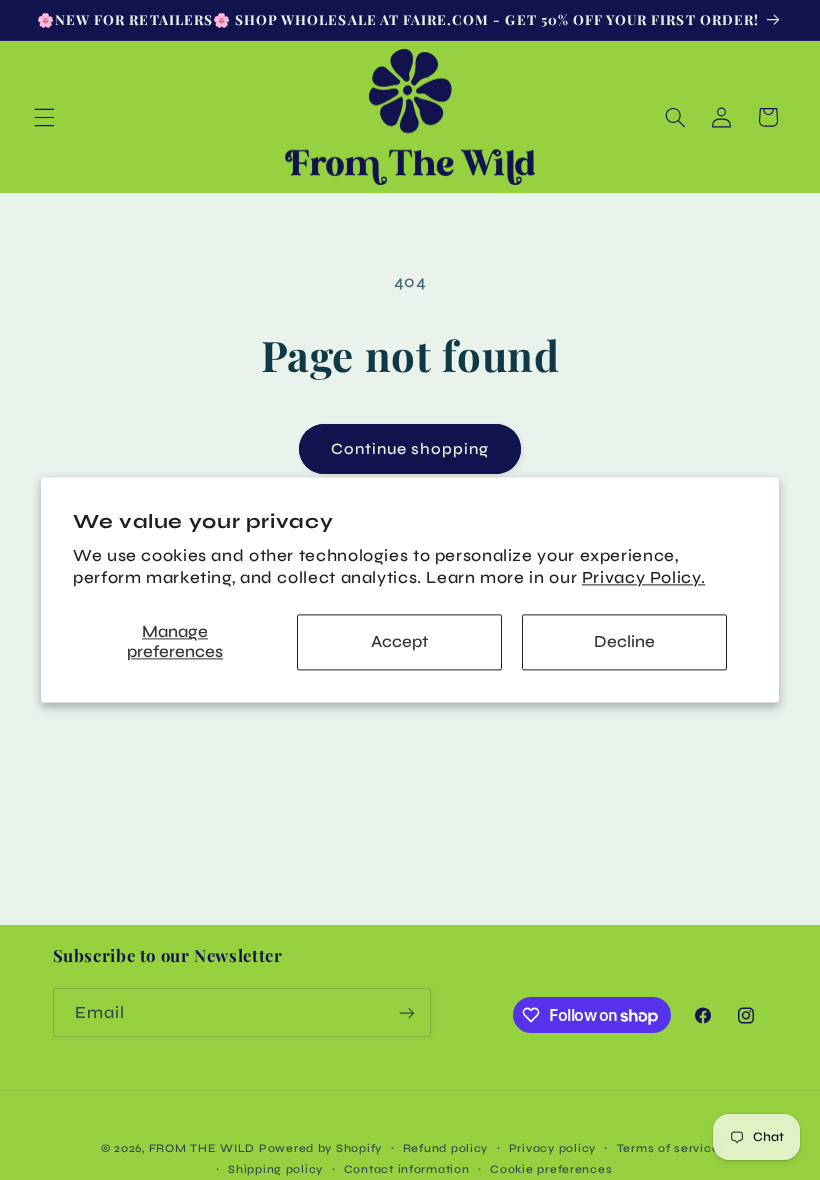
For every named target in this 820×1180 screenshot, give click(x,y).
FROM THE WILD (202, 1148)
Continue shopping (410, 448)
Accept (399, 641)
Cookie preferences (551, 1169)
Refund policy (446, 1148)
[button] (44, 117)
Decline (624, 641)
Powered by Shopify (320, 1148)
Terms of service (668, 1148)
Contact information (407, 1169)
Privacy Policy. (643, 577)
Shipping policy (275, 1169)
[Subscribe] (406, 1012)
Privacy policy (552, 1148)
